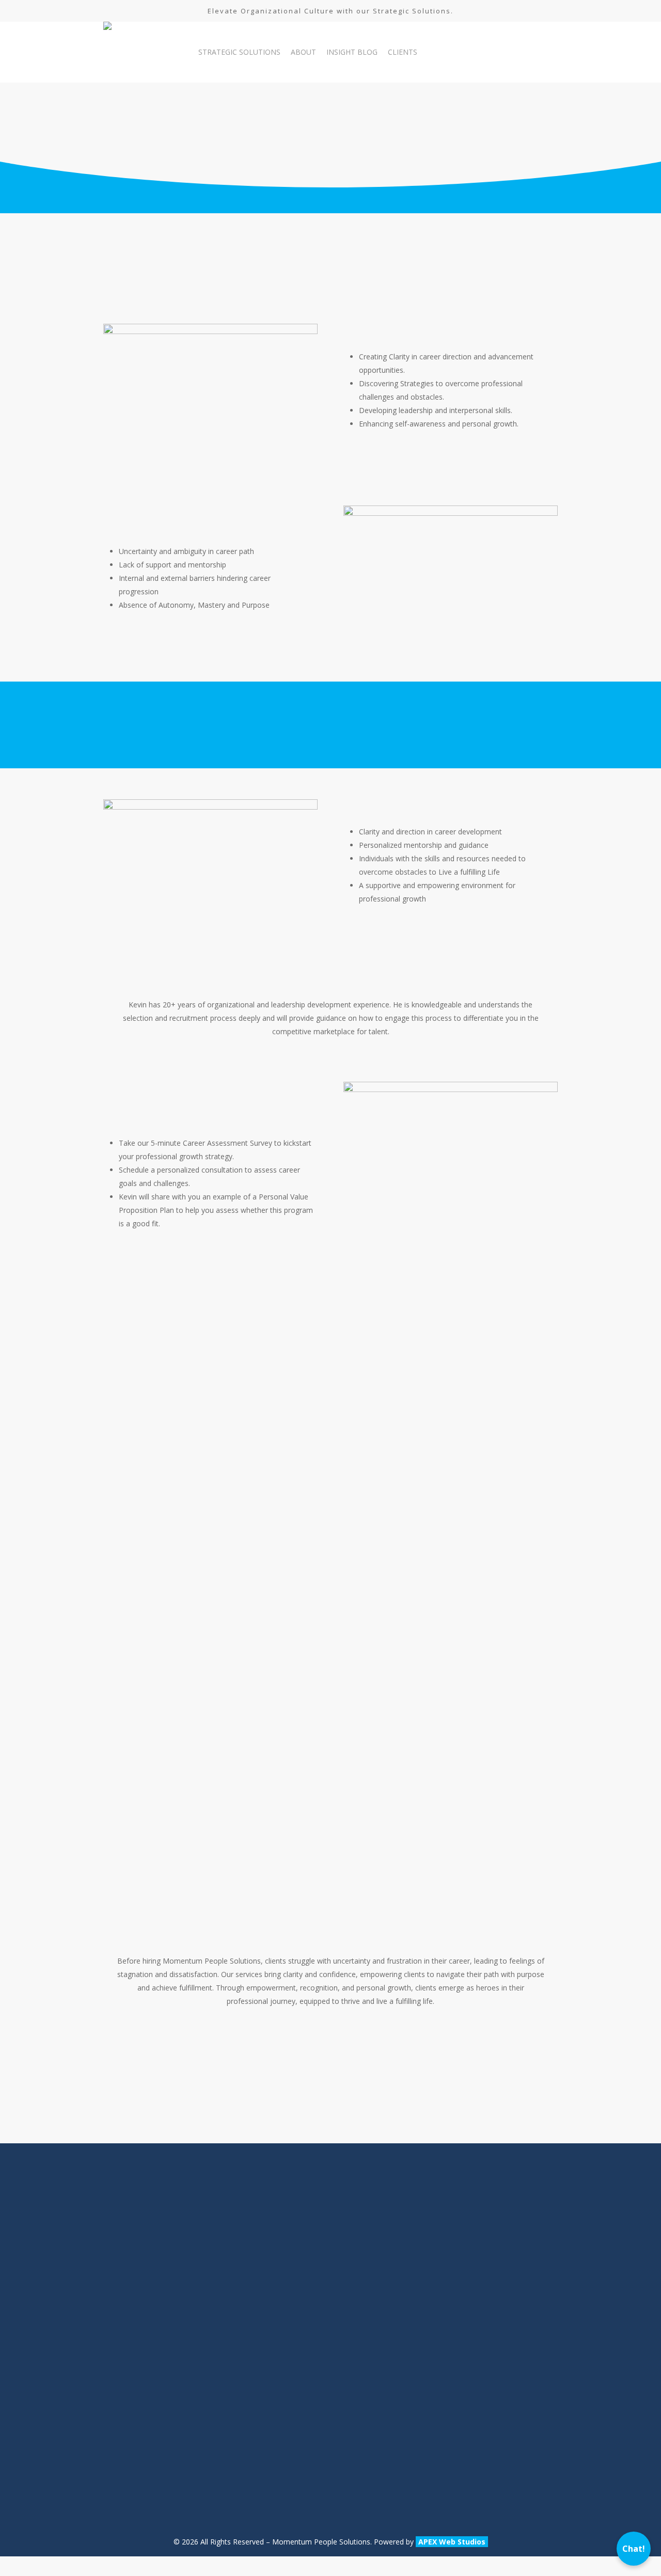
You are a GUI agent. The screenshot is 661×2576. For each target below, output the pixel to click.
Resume (295, 2350)
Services (295, 2281)
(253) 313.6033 (128, 2427)
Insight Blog (302, 2304)
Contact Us (300, 2374)
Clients (292, 2327)
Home (292, 2234)
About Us (297, 2257)
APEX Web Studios (452, 2542)
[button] (486, 721)
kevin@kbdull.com (133, 2496)
